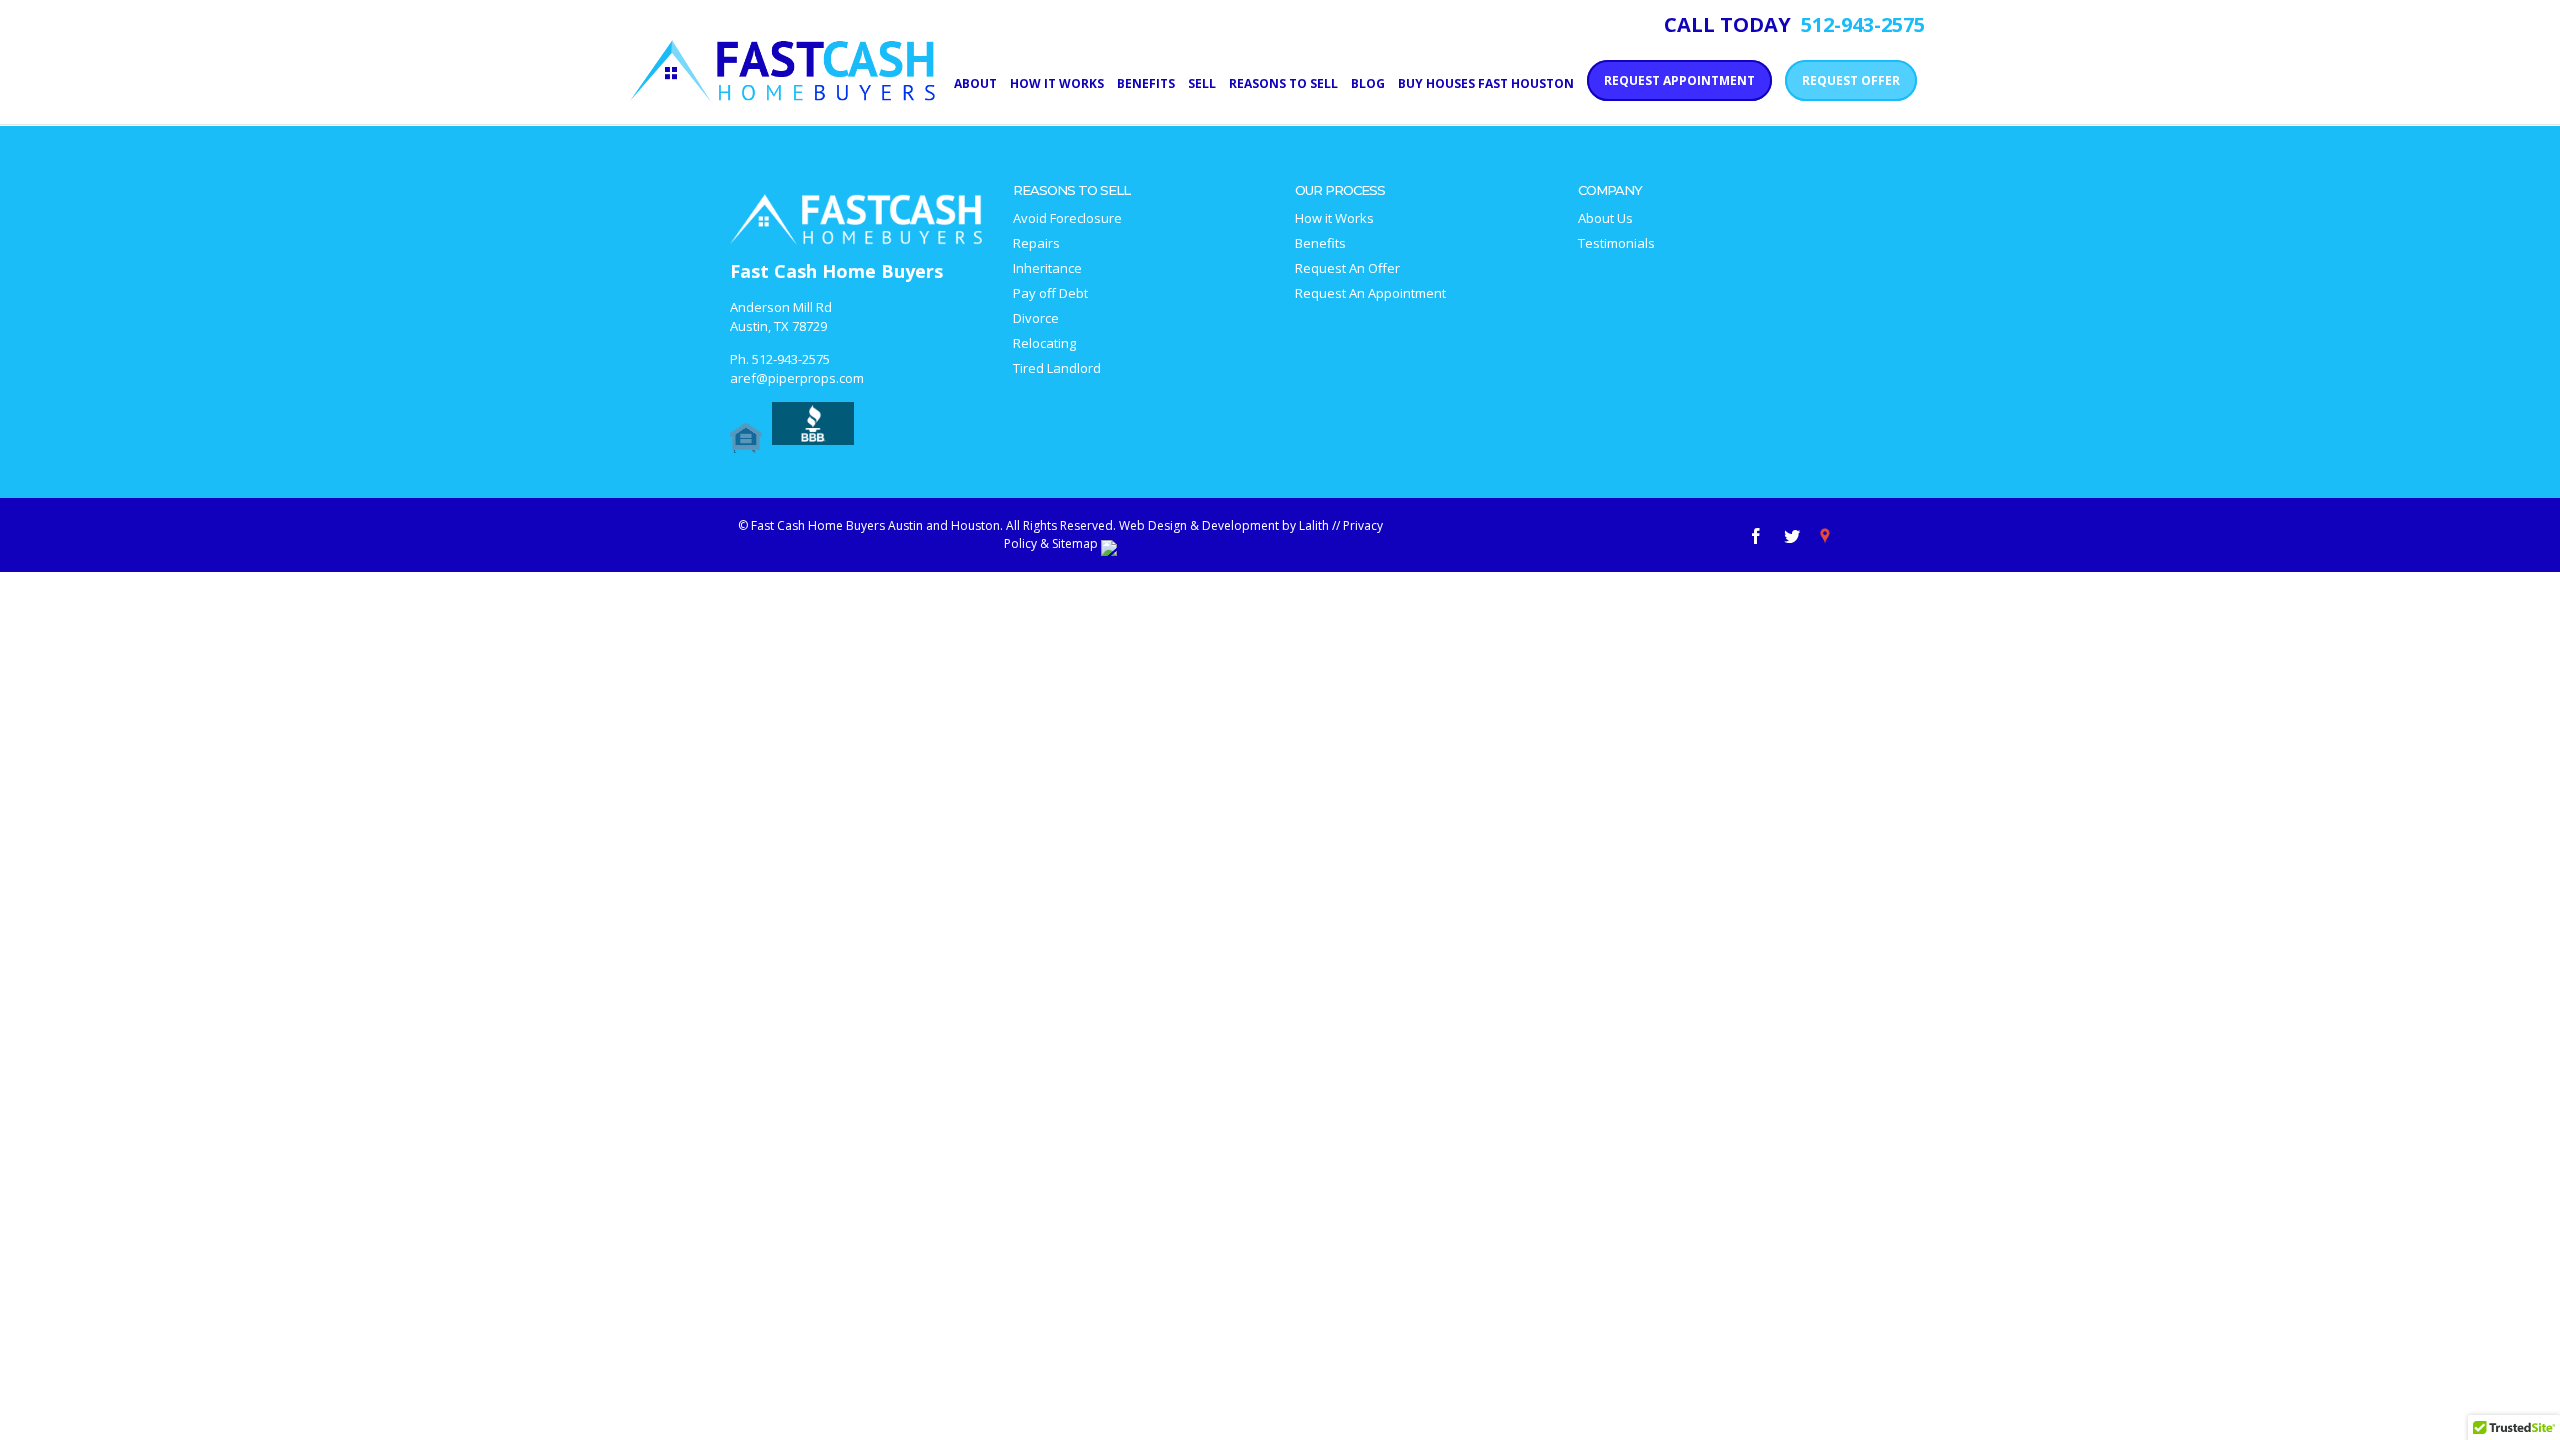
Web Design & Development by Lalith (1224, 525)
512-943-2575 (791, 359)
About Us (1605, 218)
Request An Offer (1347, 268)
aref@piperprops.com (797, 378)
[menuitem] (982, 82)
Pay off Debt (1050, 293)
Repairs (1036, 243)
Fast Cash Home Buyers (836, 271)
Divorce (1036, 318)
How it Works (1334, 218)
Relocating (1044, 343)
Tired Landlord (1057, 368)
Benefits (1320, 243)
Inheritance (1047, 268)
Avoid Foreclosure (1067, 218)
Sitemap (1075, 543)
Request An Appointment (1370, 293)
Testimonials (1616, 243)
